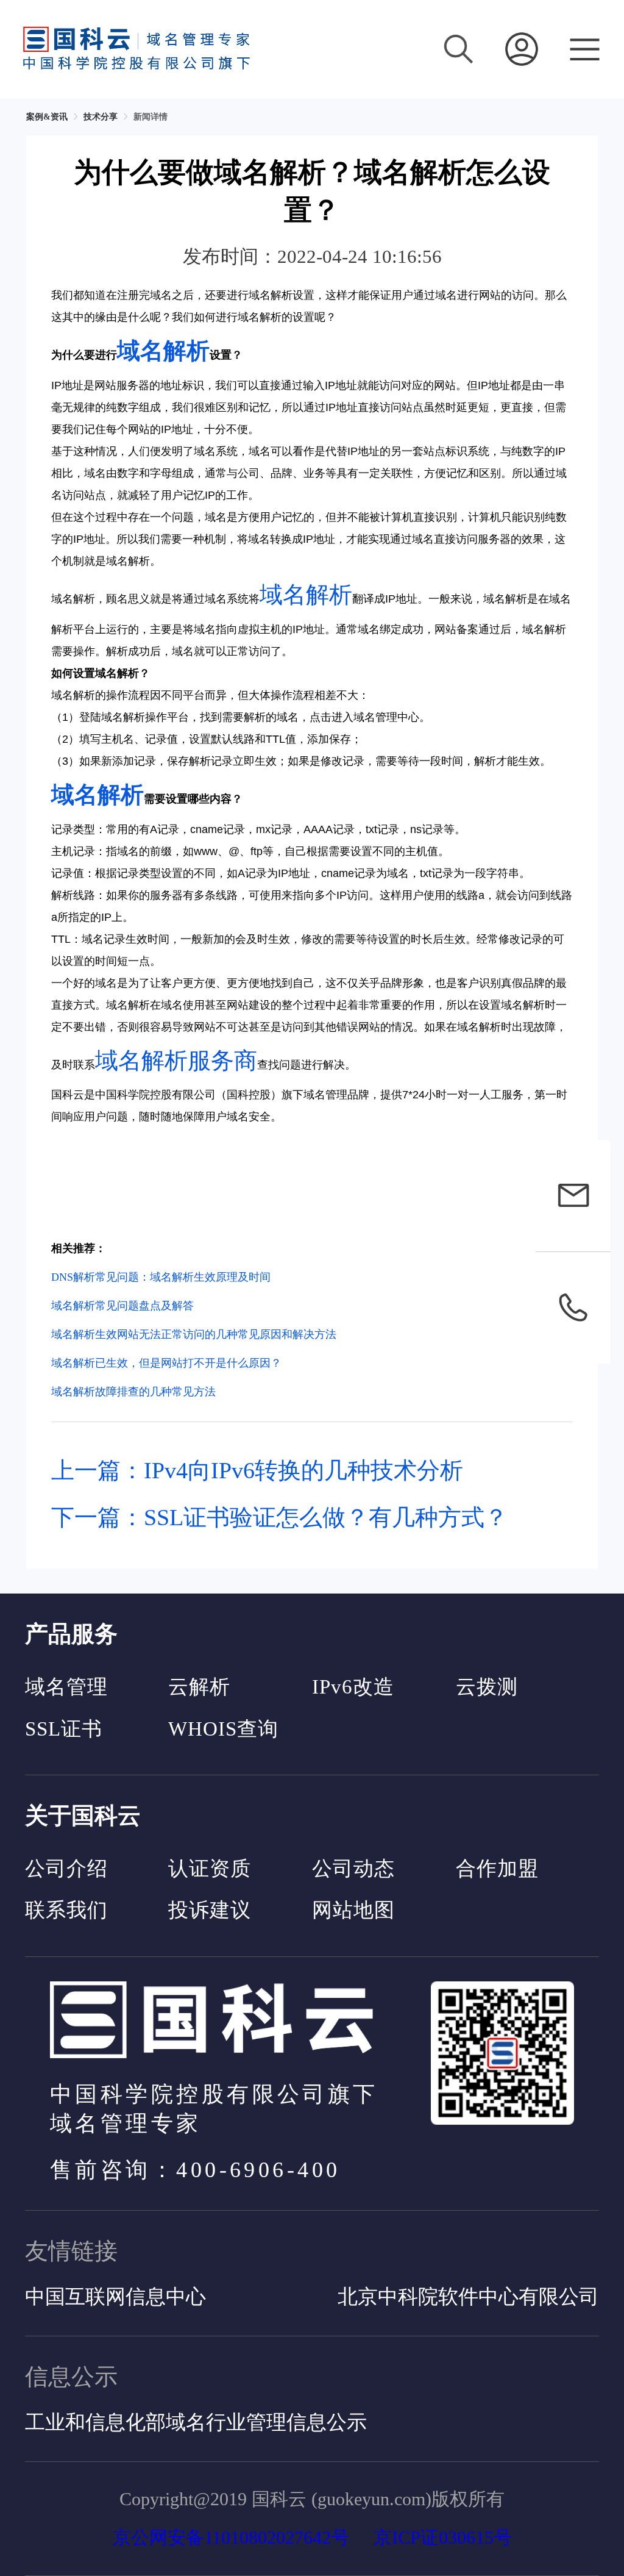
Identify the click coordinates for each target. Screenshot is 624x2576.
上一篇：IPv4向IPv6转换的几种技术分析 (257, 1470)
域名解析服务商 (176, 1061)
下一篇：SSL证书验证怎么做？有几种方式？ (279, 1517)
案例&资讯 (47, 117)
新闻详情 (151, 117)
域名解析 (163, 351)
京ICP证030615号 (443, 2537)
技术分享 (101, 117)
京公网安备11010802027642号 (231, 2537)
